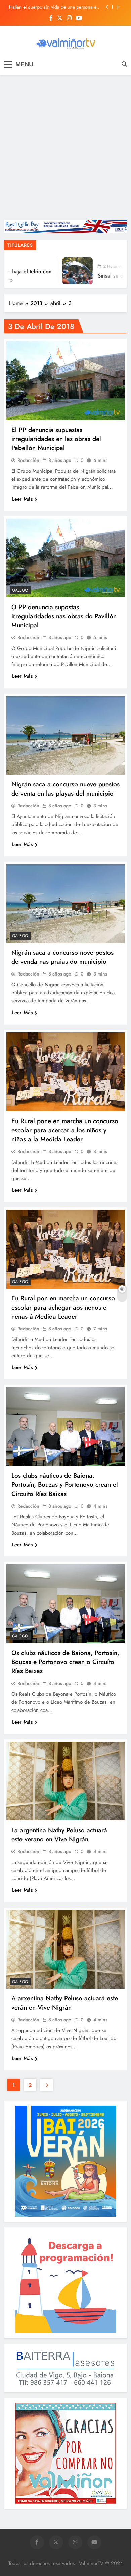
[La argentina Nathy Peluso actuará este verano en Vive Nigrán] (65, 1781)
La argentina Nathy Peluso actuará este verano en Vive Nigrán (59, 1835)
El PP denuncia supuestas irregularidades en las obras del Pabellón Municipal (56, 439)
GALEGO (20, 590)
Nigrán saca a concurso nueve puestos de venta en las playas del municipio (65, 789)
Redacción (28, 460)
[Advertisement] (65, 148)
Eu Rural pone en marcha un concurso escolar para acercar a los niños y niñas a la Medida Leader (65, 1130)
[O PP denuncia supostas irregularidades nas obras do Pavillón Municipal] (65, 558)
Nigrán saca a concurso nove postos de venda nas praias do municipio (62, 957)
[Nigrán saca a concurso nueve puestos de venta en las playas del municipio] (65, 735)
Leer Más (22, 499)
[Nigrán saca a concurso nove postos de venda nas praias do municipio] (65, 904)
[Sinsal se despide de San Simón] (60, 271)
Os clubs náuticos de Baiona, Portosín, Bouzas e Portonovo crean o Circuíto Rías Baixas (65, 1662)
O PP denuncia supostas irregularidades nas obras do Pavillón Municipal (64, 616)
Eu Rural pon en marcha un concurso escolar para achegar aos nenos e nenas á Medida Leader (63, 1307)
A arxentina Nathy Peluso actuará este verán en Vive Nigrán (65, 2003)
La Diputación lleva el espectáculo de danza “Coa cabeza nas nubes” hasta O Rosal (53, 7)
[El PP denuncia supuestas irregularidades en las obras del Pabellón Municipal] (65, 381)
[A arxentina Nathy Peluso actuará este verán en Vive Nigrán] (65, 1949)
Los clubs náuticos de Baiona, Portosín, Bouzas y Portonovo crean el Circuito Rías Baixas (65, 1485)
